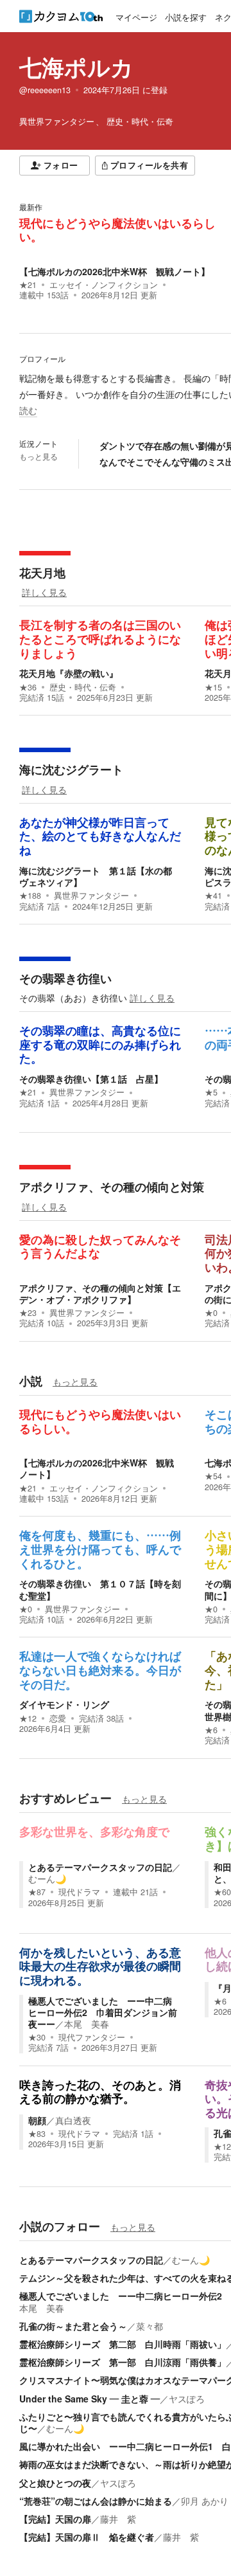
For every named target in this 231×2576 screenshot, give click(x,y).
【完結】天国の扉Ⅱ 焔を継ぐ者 (87, 2537)
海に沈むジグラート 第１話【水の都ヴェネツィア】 (96, 876)
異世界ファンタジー (91, 896)
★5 (211, 1092)
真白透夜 (73, 2120)
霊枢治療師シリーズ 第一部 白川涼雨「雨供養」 (123, 2362)
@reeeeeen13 (45, 90)
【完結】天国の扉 (55, 2519)
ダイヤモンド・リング (64, 1704)
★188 (30, 896)
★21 (28, 285)
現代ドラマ (79, 1892)
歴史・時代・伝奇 (83, 687)
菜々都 (150, 2326)
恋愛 (58, 1718)
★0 (211, 1313)
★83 (37, 2134)
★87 (37, 1892)
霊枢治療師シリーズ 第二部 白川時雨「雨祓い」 (123, 2344)
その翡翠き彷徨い (65, 978)
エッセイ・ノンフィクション (104, 285)
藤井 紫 (118, 2519)
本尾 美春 (87, 2024)
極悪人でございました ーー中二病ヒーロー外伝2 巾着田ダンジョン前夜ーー (103, 2012)
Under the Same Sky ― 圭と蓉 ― (90, 2399)
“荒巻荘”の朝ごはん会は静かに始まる (96, 2501)
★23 (28, 1313)
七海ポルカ (76, 67)
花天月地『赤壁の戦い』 (69, 673)
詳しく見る (44, 592)
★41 (213, 896)
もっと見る (38, 456)
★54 (213, 1476)
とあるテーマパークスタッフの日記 (100, 1867)
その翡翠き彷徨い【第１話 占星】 (91, 1079)
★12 (28, 1718)
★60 (222, 1892)
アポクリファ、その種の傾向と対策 (112, 1187)
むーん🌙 (47, 1878)
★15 (213, 687)
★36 (28, 687)
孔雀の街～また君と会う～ (73, 2326)
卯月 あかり (205, 2501)
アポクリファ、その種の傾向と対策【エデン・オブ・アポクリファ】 (100, 1293)
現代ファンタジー (92, 2037)
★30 (37, 2037)
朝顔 (37, 2120)
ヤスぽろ (187, 2399)
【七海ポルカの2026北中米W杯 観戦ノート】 (115, 271)
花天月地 (42, 573)
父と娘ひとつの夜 (55, 2483)
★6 (211, 1730)
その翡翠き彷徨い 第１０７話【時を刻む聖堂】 (100, 1589)
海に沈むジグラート (71, 770)
